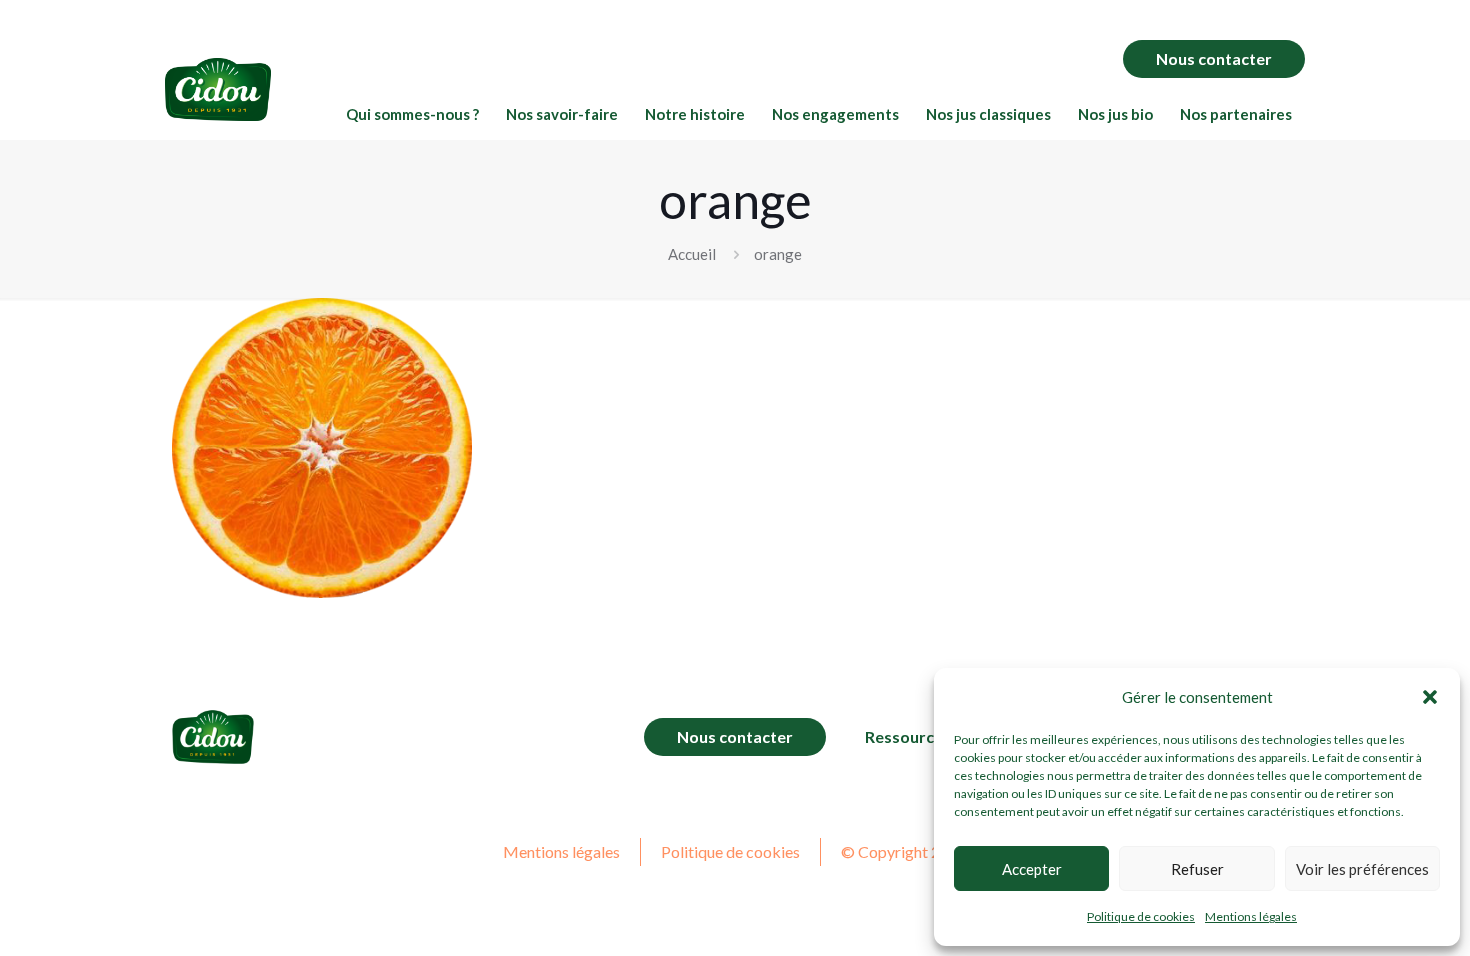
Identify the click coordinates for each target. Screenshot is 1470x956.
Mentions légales (1251, 916)
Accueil (692, 254)
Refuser (1197, 869)
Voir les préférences (1362, 869)
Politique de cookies (1141, 916)
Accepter (1032, 869)
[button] (1430, 697)
